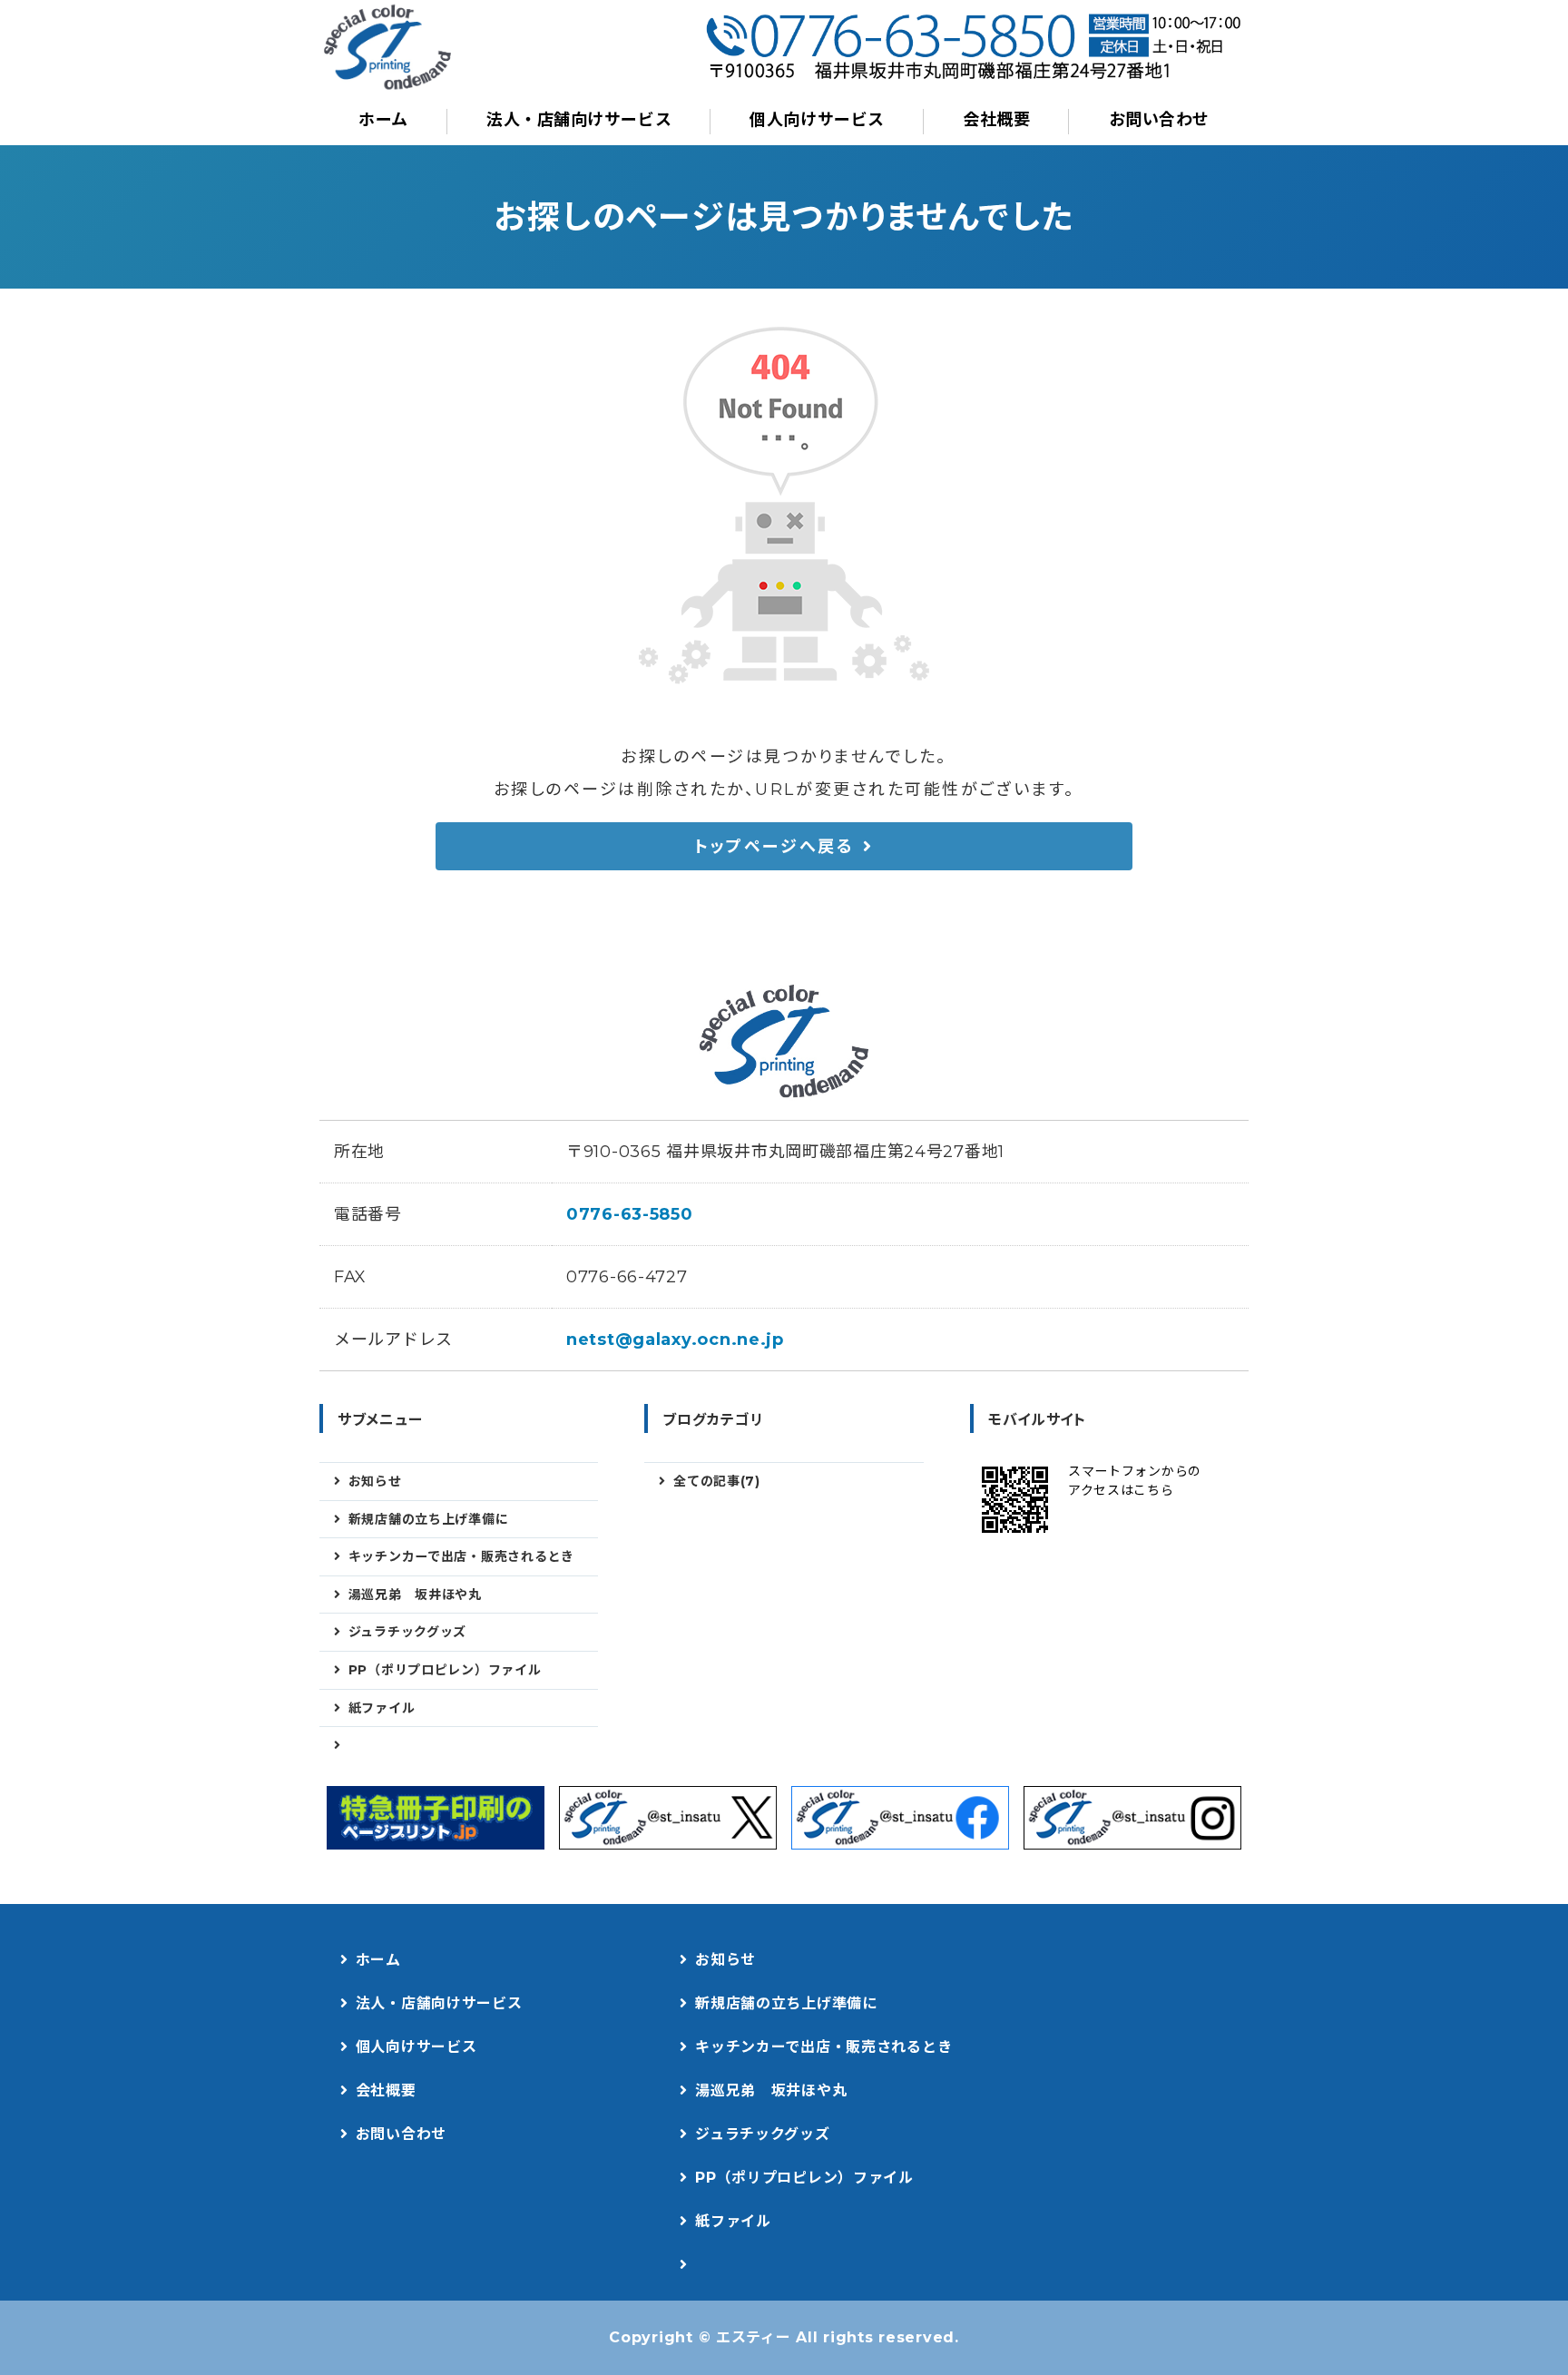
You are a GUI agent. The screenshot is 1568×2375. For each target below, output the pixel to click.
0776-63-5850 (630, 1214)
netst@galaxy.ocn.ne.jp (675, 1340)
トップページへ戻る (774, 847)
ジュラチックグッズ (407, 1632)
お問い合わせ (1159, 120)
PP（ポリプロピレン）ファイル (445, 1670)
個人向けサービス (817, 120)
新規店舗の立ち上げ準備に (429, 1519)
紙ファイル (382, 1708)
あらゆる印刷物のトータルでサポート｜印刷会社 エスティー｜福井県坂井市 (387, 47)
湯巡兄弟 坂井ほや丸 (415, 1595)
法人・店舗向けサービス (579, 120)
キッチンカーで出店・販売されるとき (461, 1556)
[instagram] (1132, 1818)
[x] (668, 1818)
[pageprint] (436, 1818)
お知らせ (375, 1481)
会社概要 (996, 120)
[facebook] (900, 1818)
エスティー (754, 2337)
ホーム (383, 120)
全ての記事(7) (717, 1481)
